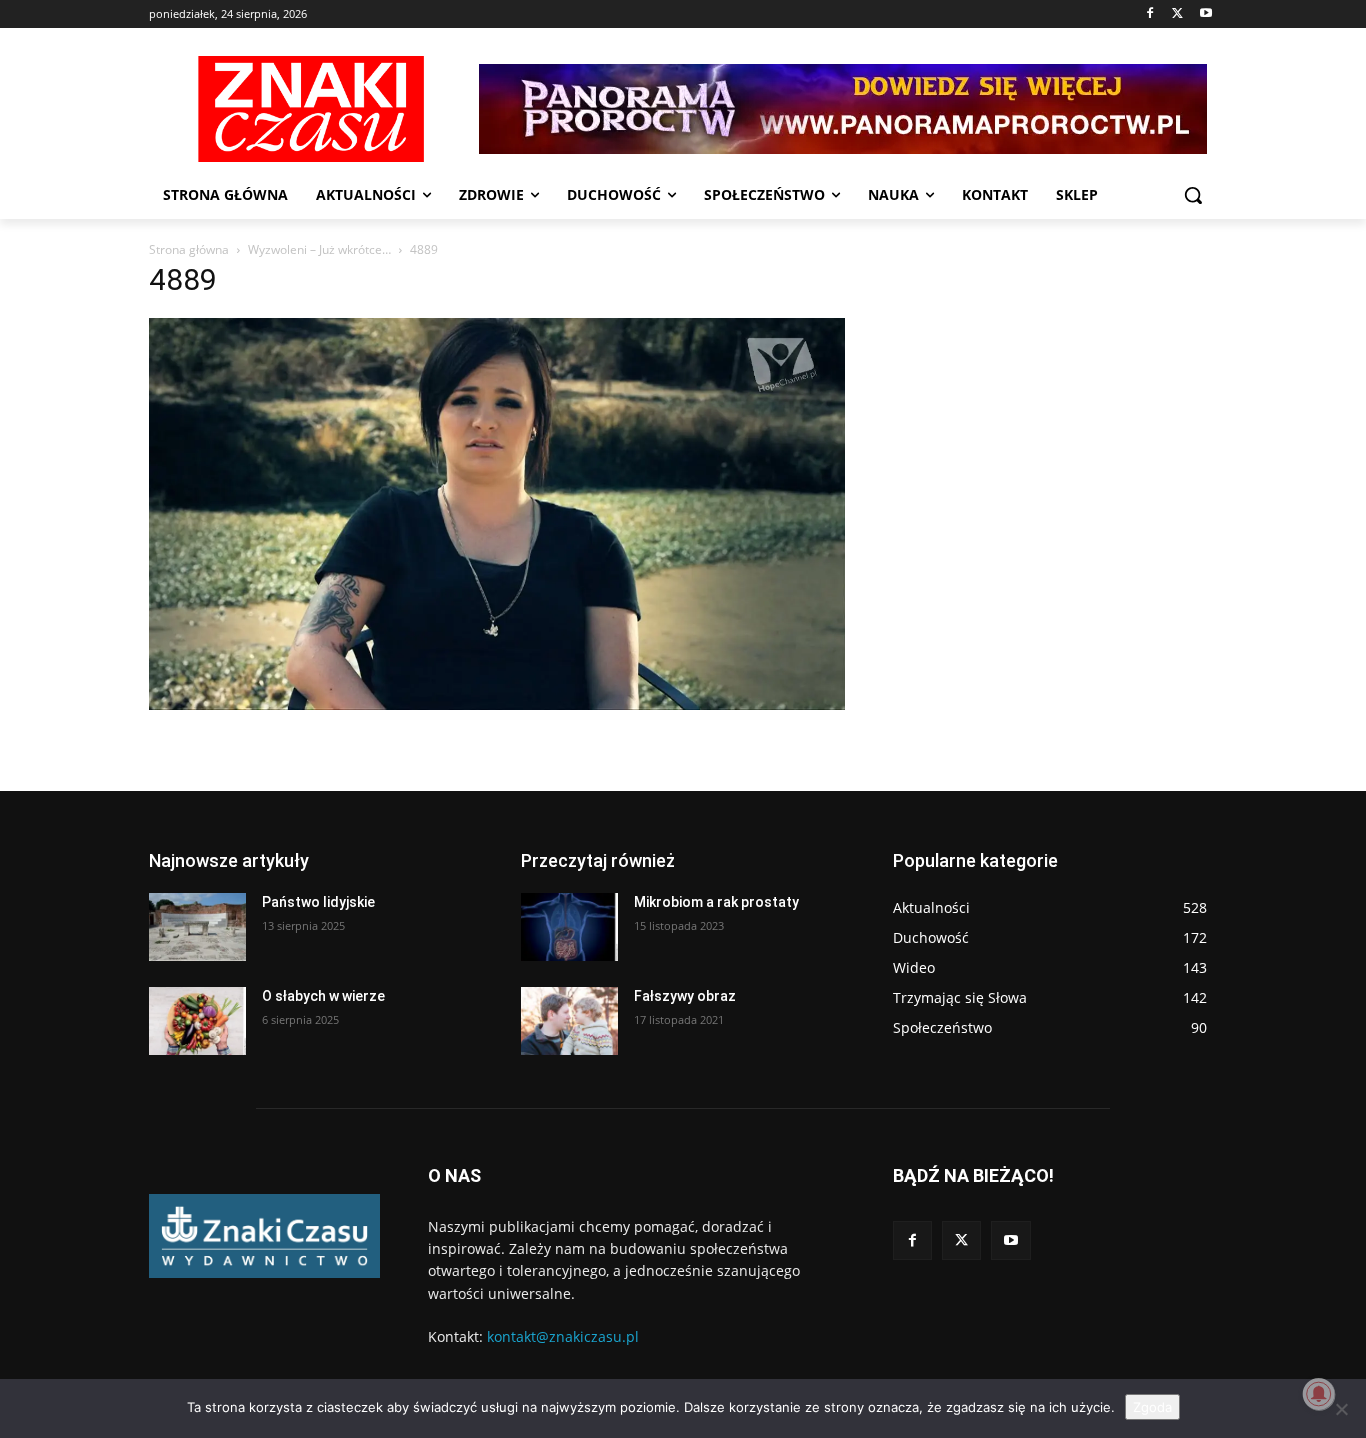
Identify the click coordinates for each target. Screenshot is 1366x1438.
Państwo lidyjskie (318, 902)
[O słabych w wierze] (197, 1021)
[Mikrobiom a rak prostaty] (569, 927)
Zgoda (1152, 1407)
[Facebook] (1150, 14)
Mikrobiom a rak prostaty (716, 902)
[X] (1177, 14)
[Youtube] (1205, 14)
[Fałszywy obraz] (569, 1021)
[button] (1193, 195)
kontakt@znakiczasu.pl (563, 1336)
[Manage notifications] (1319, 1394)
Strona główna (189, 249)
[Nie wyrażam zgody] (1341, 1409)
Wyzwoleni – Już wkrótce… (319, 249)
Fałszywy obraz (685, 996)
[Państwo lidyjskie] (197, 927)
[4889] (497, 704)
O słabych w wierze (323, 996)
